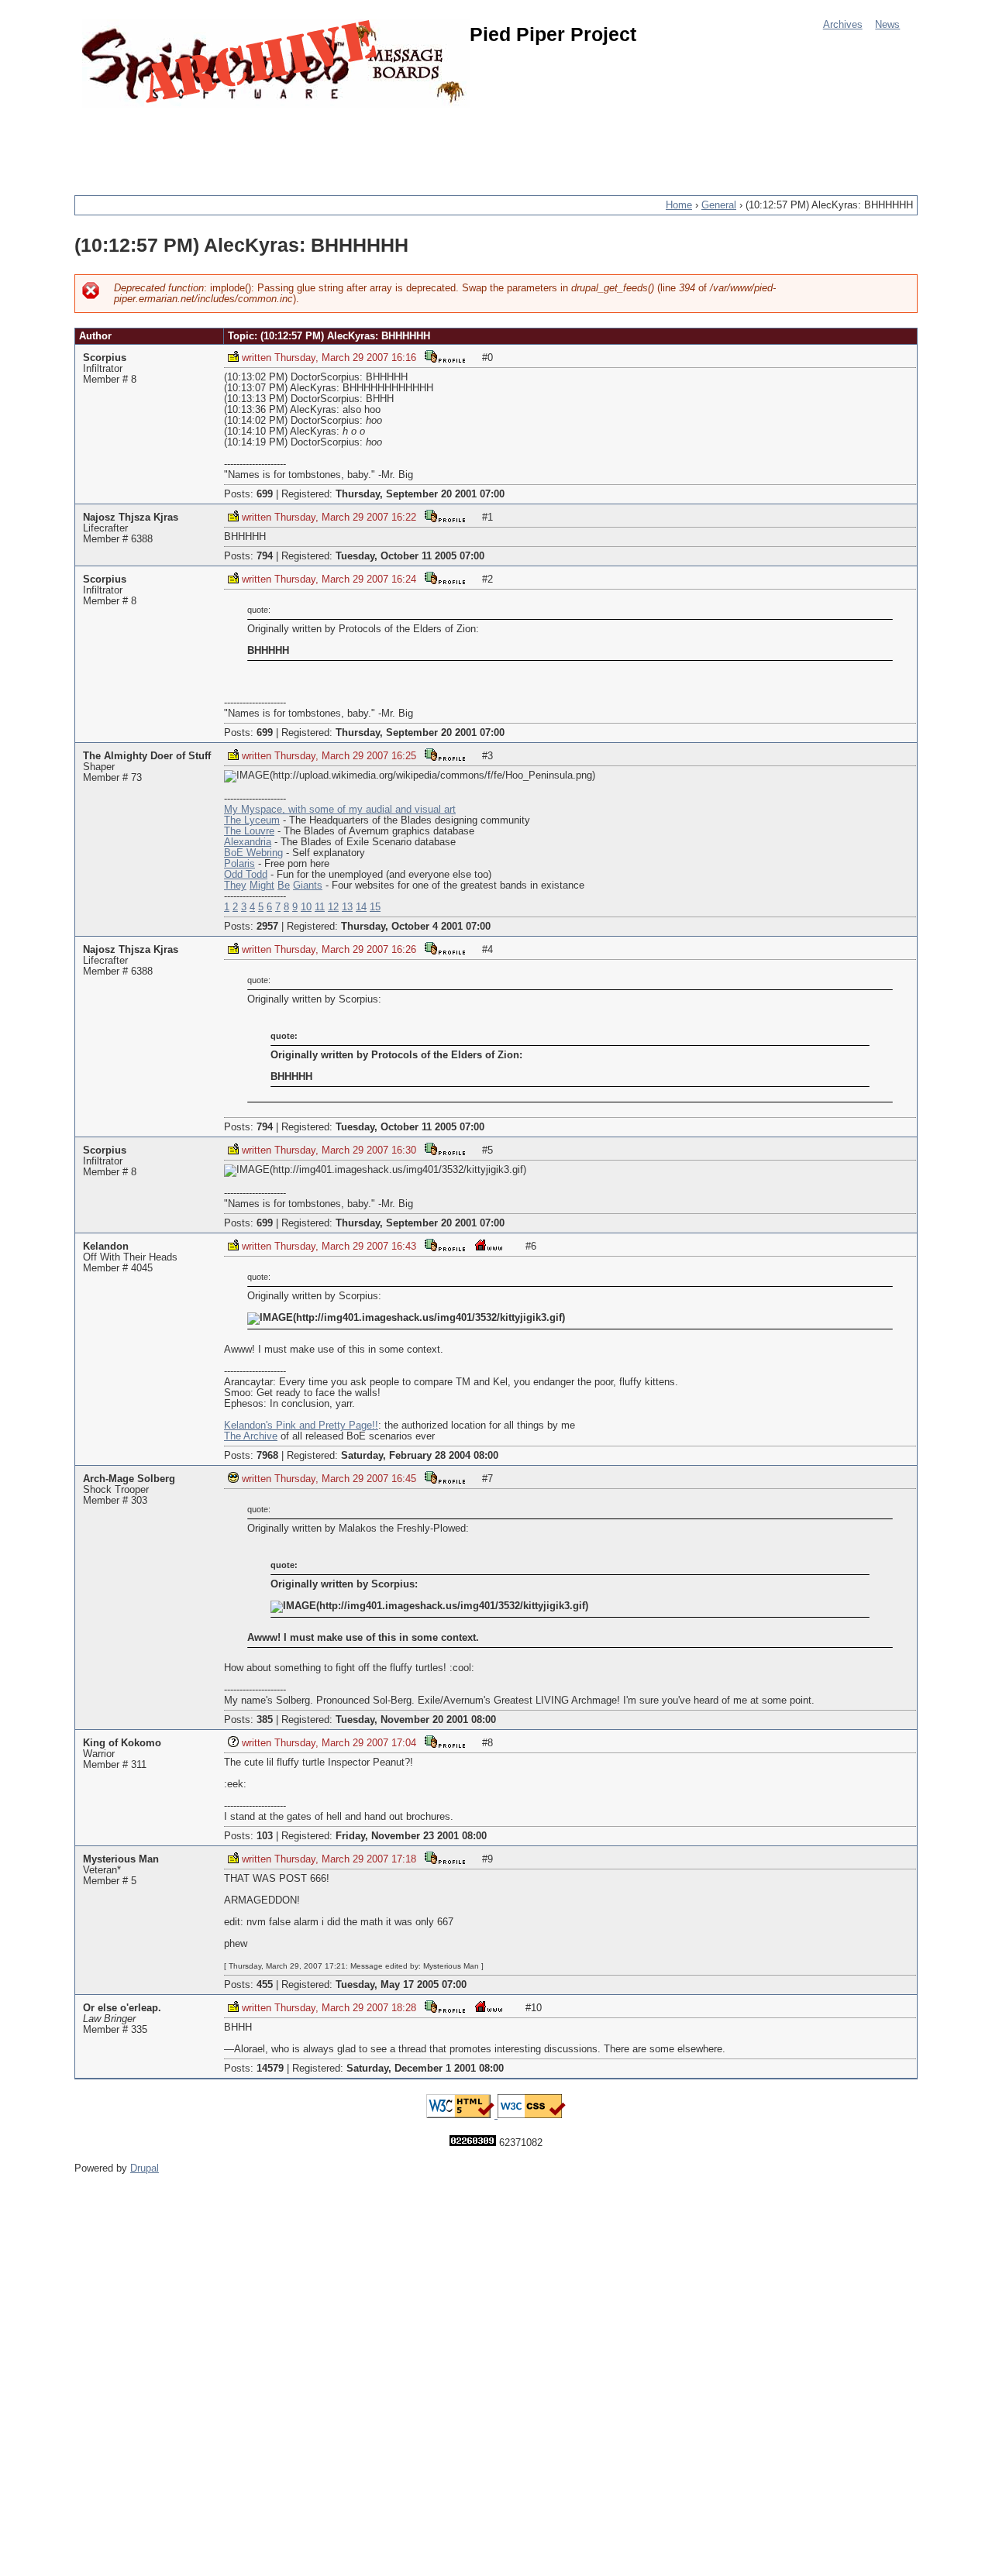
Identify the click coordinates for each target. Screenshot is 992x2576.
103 (265, 1836)
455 (265, 1985)
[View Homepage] (488, 1245)
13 (347, 907)
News (887, 25)
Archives (843, 25)
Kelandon (106, 1247)
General (719, 205)
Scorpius (105, 358)
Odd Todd (246, 875)
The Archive (251, 1436)
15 (375, 907)
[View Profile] (445, 356)
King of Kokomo (122, 1743)
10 (306, 907)
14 (361, 907)
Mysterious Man (121, 1859)
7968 (267, 1456)
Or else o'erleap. (122, 2008)
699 (265, 494)
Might (262, 886)
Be (284, 886)
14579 (270, 2069)
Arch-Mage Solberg (129, 1479)
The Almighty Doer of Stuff (147, 756)
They (235, 886)
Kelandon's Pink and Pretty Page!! (301, 1426)
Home (679, 205)
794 (265, 556)
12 (333, 907)
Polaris (239, 864)
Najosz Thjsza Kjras (131, 518)
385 (265, 1720)
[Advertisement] (356, 143)
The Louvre (249, 831)
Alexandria (248, 842)
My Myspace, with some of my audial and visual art (340, 810)
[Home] (276, 64)
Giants (308, 886)
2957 (267, 927)
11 (320, 907)
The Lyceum (252, 820)
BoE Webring (253, 853)
